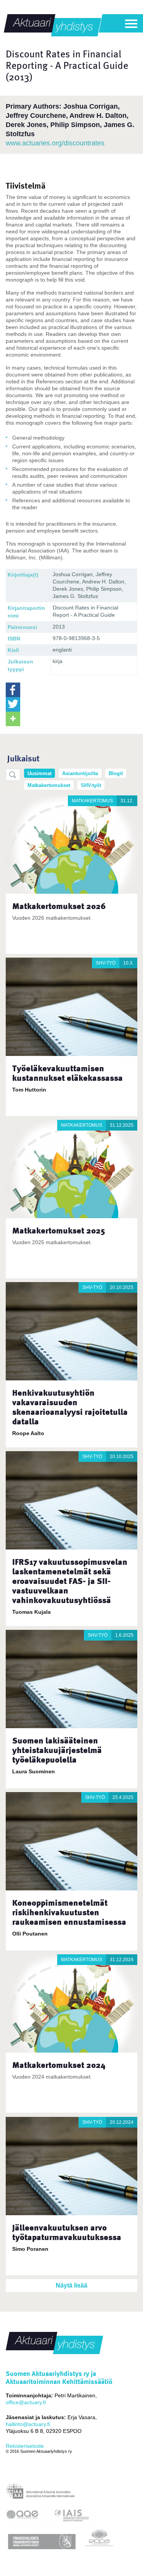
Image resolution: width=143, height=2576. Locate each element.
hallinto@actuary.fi (28, 2424)
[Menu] (131, 24)
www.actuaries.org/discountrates (55, 143)
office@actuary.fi (26, 2402)
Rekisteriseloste (25, 2446)
